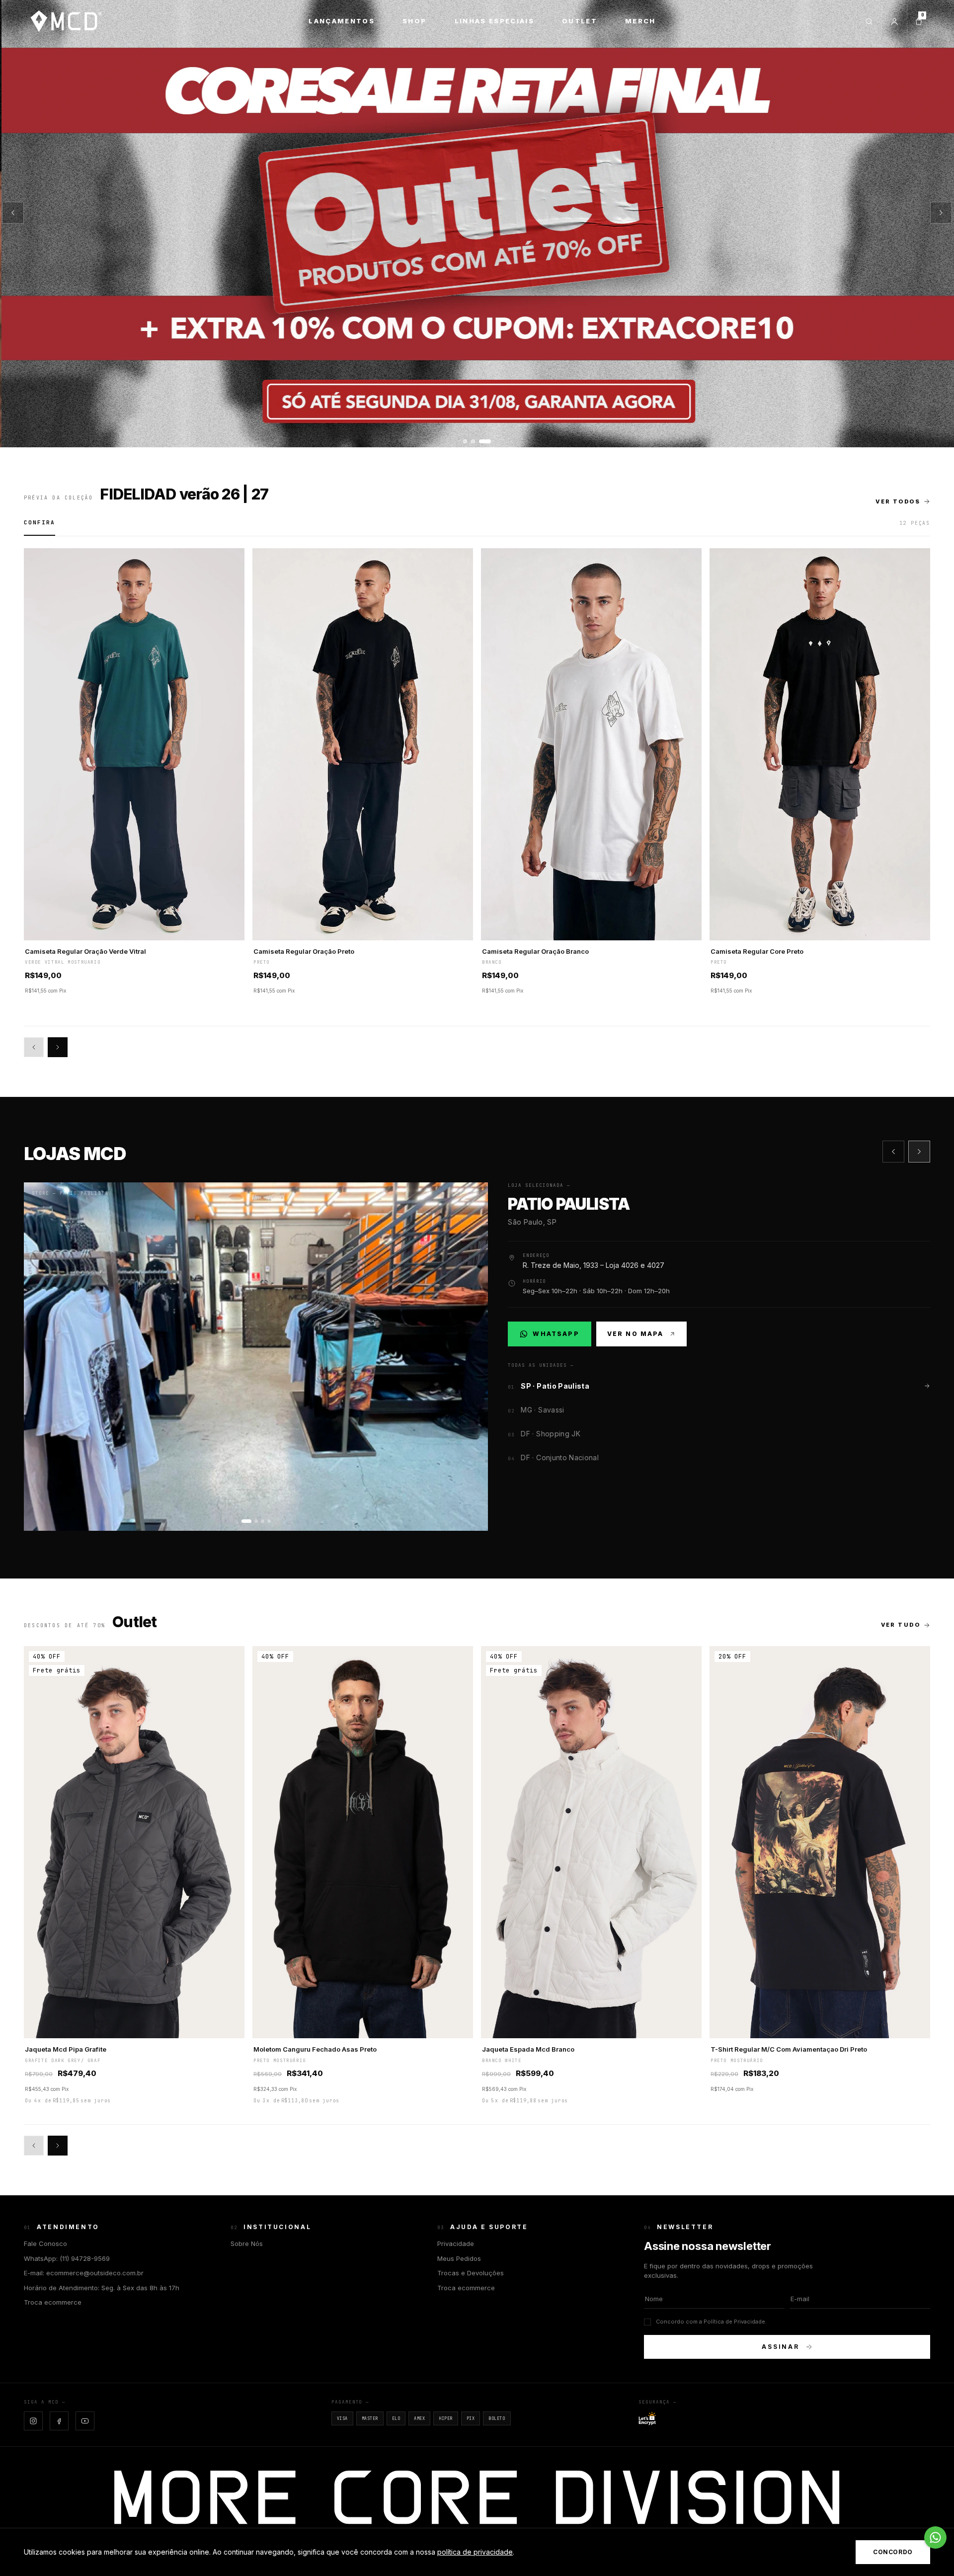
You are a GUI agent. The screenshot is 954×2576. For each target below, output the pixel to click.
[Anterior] (13, 213)
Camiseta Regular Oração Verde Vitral (85, 951)
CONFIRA (40, 522)
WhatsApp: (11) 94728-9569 (67, 2258)
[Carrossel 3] (477, 224)
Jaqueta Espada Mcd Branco (528, 2049)
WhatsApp (555, 1336)
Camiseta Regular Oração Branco (535, 951)
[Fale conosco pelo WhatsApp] (935, 2537)
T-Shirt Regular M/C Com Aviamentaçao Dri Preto (789, 2049)
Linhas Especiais (494, 21)
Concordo (893, 2552)
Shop (414, 21)
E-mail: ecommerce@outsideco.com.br (84, 2273)
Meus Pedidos (459, 2258)
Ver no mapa (636, 1334)
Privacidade (456, 2244)
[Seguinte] (941, 213)
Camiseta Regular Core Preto (757, 951)
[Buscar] (869, 21)
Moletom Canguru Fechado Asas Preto (315, 2049)
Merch (640, 21)
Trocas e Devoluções (471, 2273)
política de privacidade (475, 2552)
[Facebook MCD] (59, 2421)
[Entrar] (894, 21)
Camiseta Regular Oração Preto (304, 951)
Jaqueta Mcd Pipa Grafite (66, 2049)
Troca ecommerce (53, 2302)
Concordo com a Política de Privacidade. (711, 2322)
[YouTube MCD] (85, 2421)
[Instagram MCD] (33, 2421)
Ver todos (898, 501)
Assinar (781, 2347)
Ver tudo (901, 1625)
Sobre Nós (247, 2244)
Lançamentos (342, 21)
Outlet (580, 21)
